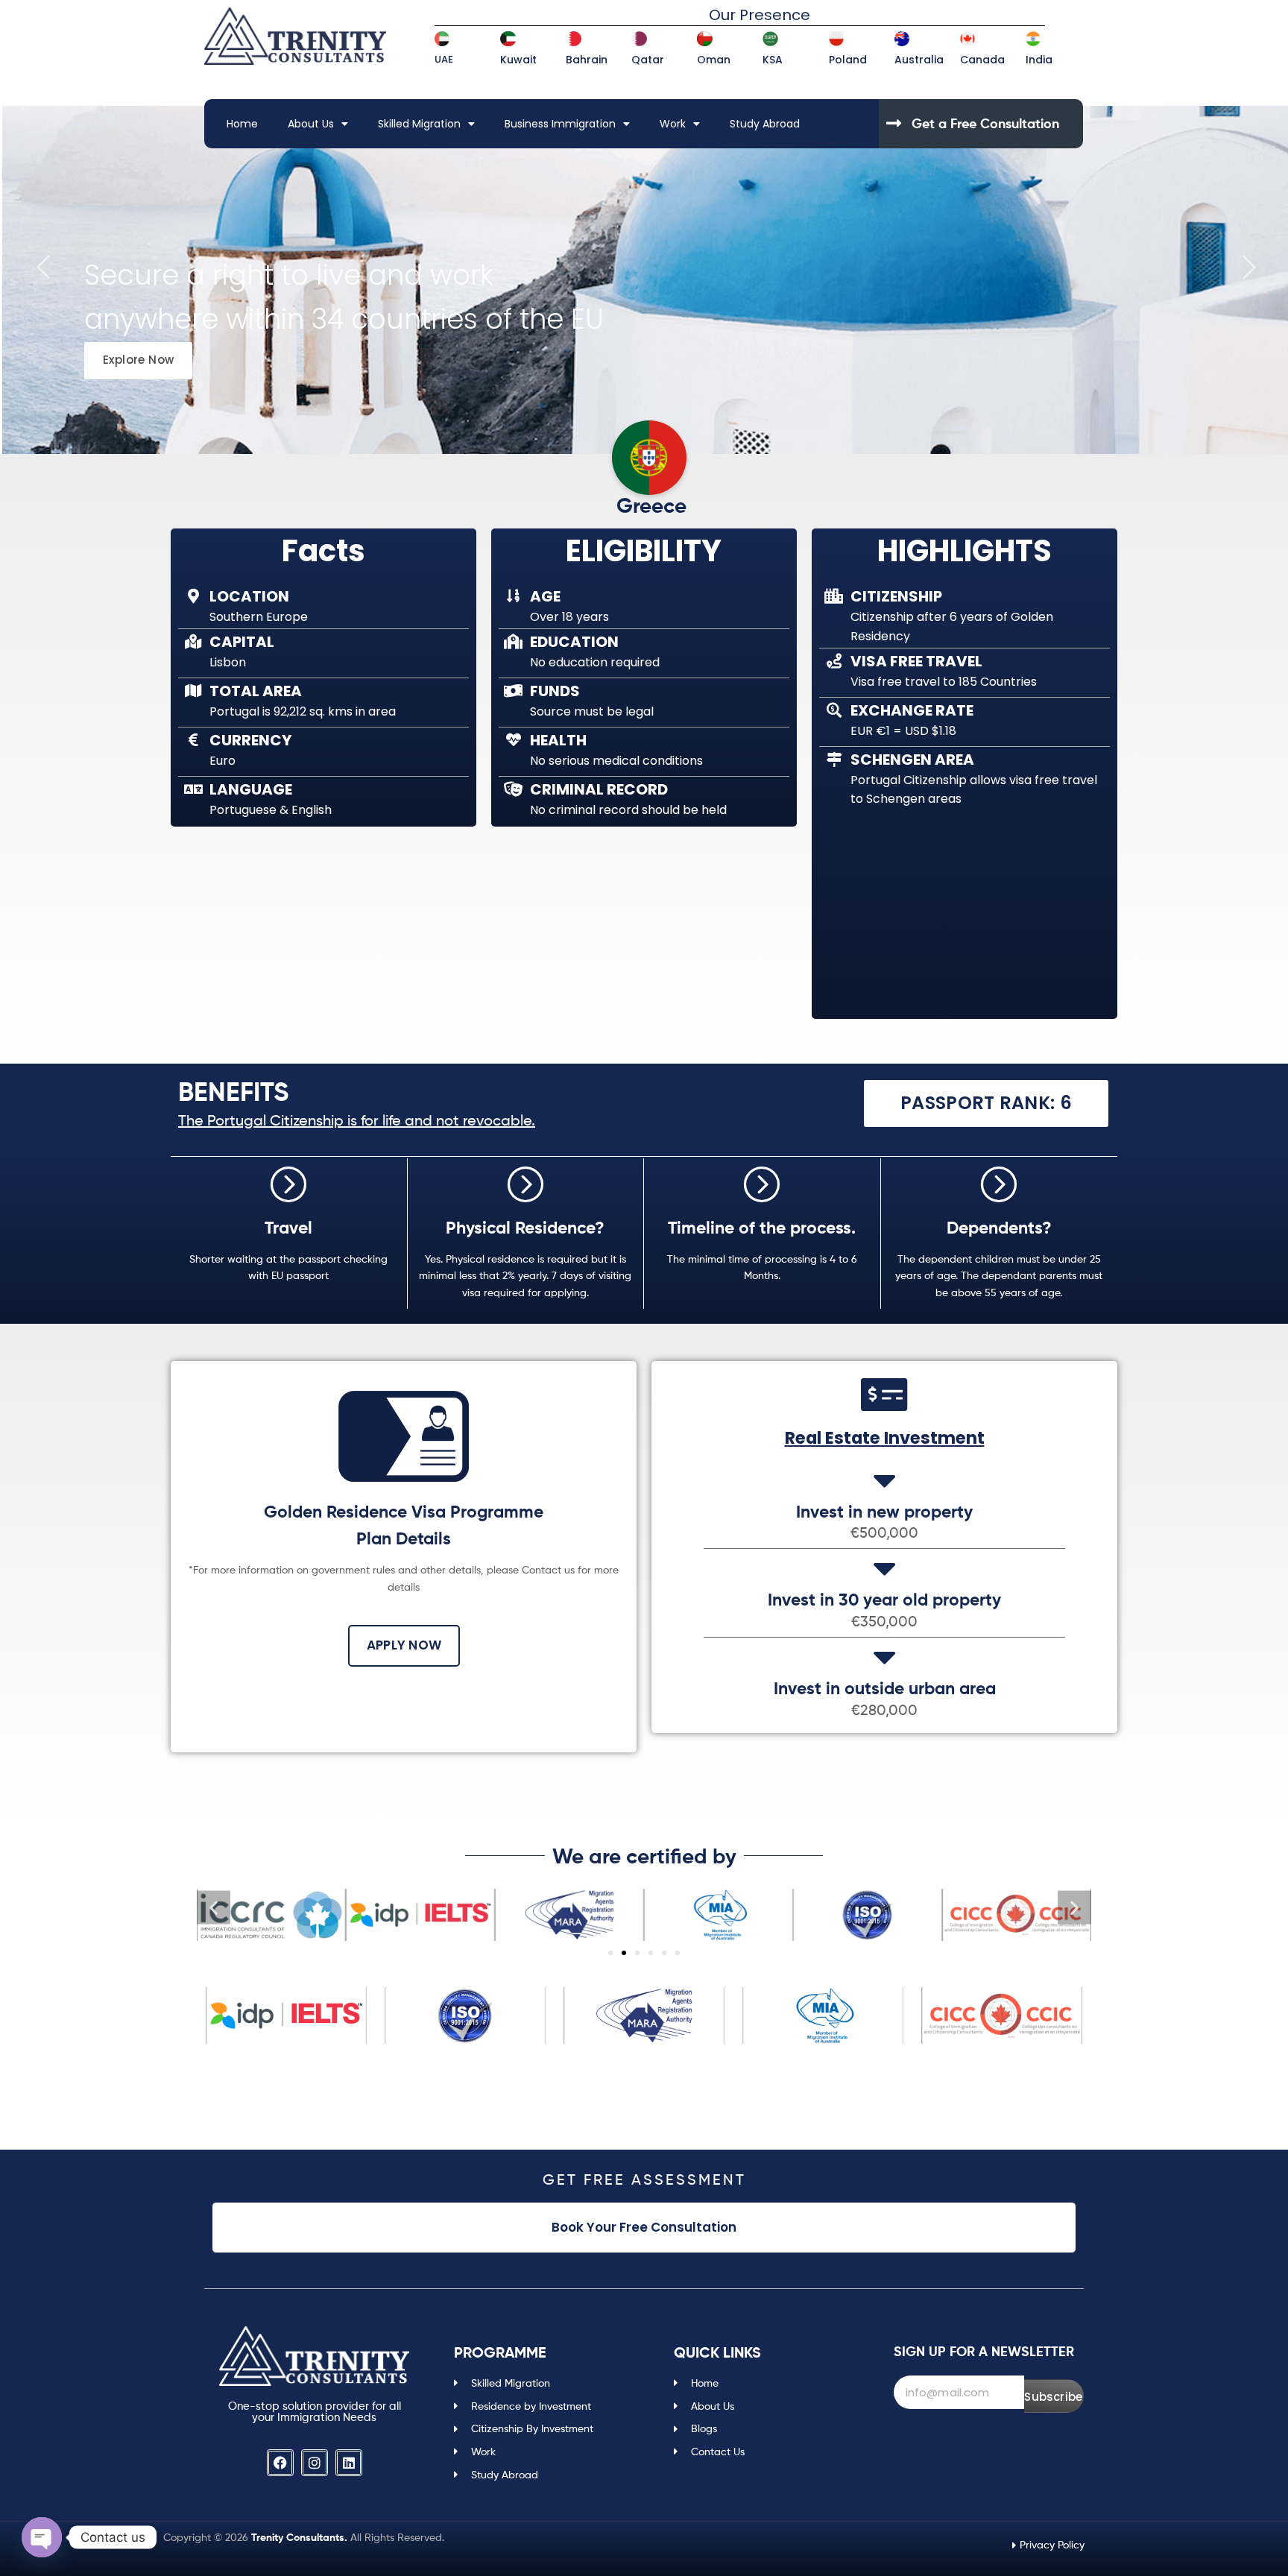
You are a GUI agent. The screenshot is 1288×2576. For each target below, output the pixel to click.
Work (673, 124)
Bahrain (587, 60)
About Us (311, 124)
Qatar (648, 60)
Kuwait (518, 60)
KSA (773, 60)
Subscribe (1053, 2397)
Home (242, 124)
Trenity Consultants (298, 2537)
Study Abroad (765, 124)
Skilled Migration (419, 124)
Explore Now (138, 360)
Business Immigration (560, 124)
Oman (714, 60)
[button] (214, 1908)
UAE (444, 59)
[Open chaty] (42, 2537)
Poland (848, 60)
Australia (919, 60)
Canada (982, 60)
